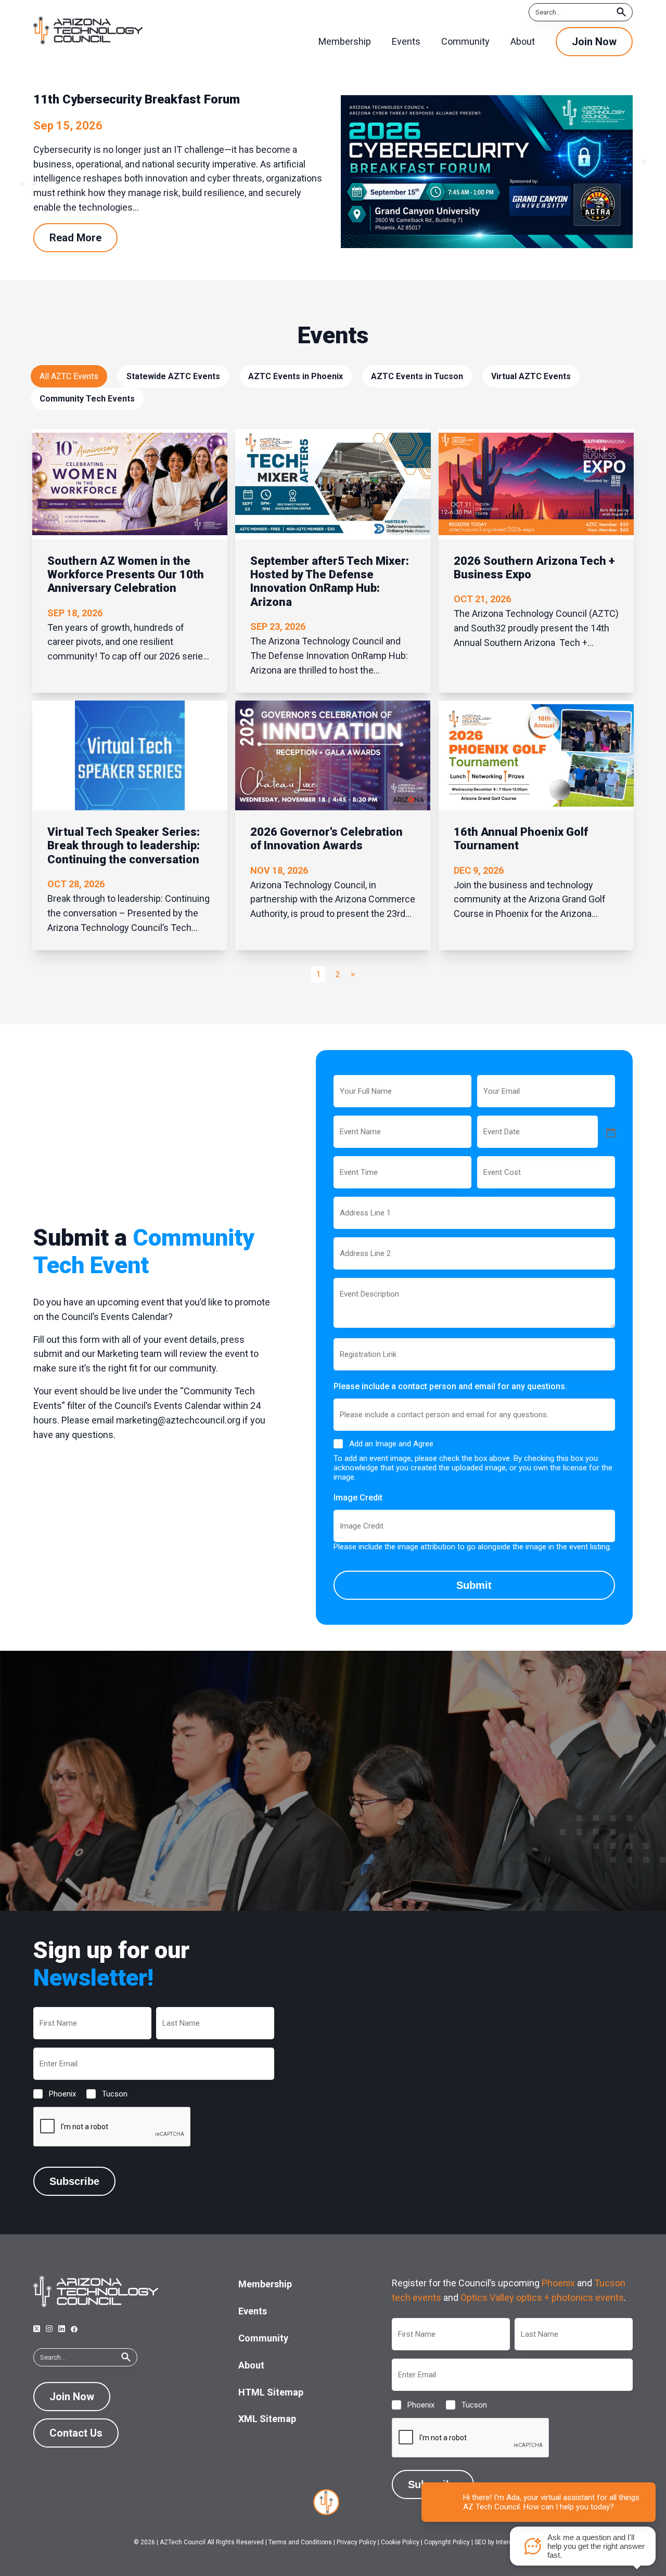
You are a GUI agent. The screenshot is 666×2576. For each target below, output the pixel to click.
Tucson (106, 2094)
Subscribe (74, 2181)
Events (253, 2311)
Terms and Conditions (300, 2542)
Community (263, 2338)
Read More (75, 238)
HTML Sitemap (271, 2392)
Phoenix (54, 2094)
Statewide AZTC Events (173, 376)
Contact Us (76, 2433)
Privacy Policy (356, 2542)
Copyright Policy (447, 2542)
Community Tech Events (87, 399)
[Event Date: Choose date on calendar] (610, 1132)
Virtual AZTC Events (531, 376)
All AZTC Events (69, 376)
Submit (474, 1585)
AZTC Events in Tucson (417, 376)
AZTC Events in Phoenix (296, 376)
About (251, 2365)
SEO (481, 2542)
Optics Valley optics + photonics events (542, 2297)
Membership (265, 2284)
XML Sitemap (267, 2419)
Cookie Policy (400, 2542)
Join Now (594, 42)
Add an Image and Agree (391, 1444)
